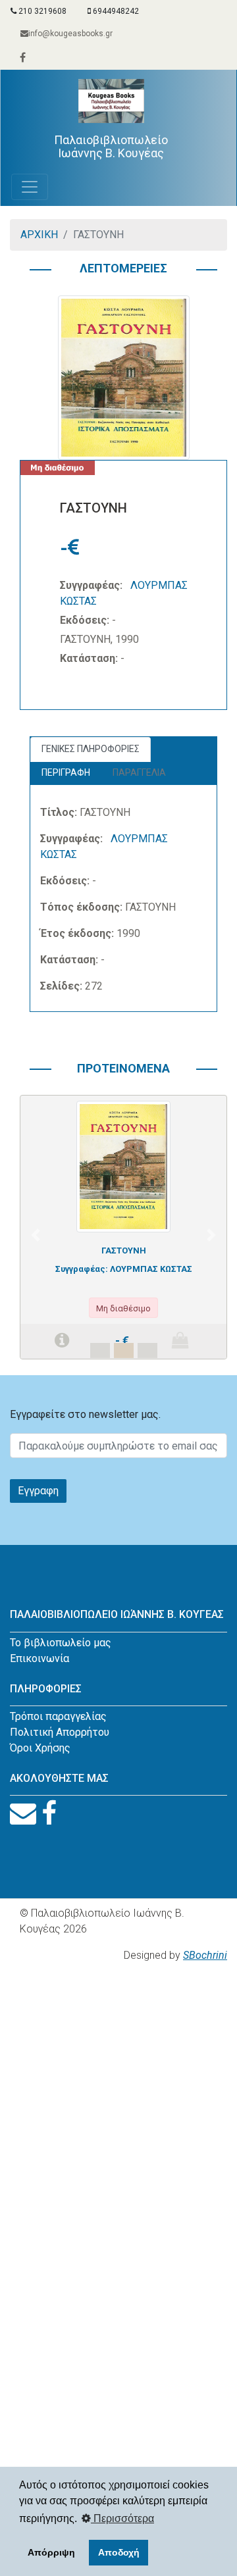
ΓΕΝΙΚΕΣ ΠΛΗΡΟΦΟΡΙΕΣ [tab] (91, 749)
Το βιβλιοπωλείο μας (61, 1643)
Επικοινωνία (39, 1658)
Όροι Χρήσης (40, 1748)
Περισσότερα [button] (122, 2518)
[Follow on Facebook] (49, 1814)
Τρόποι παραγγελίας (58, 1716)
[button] (35, 1235)
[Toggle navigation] (30, 187)
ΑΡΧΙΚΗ (39, 235)
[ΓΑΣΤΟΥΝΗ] (123, 1166)
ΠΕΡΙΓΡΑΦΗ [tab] (66, 772)
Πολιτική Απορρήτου (60, 1732)
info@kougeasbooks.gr (70, 34)
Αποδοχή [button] (119, 2552)
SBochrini (205, 1955)
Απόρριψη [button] (51, 2552)
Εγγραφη (38, 1491)
